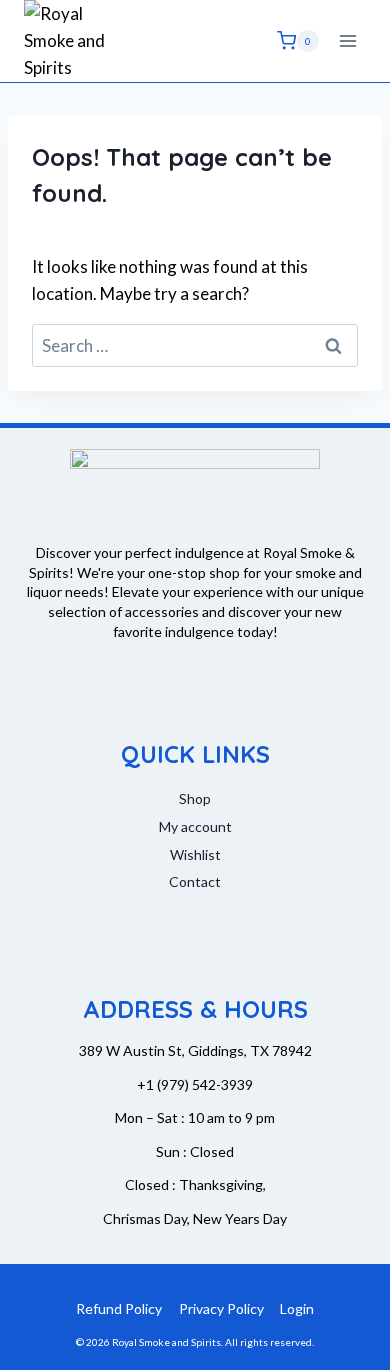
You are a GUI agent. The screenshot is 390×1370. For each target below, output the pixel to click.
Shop (195, 798)
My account (195, 826)
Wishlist (195, 854)
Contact (195, 881)
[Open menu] (347, 40)
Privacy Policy (221, 1308)
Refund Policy (119, 1308)
